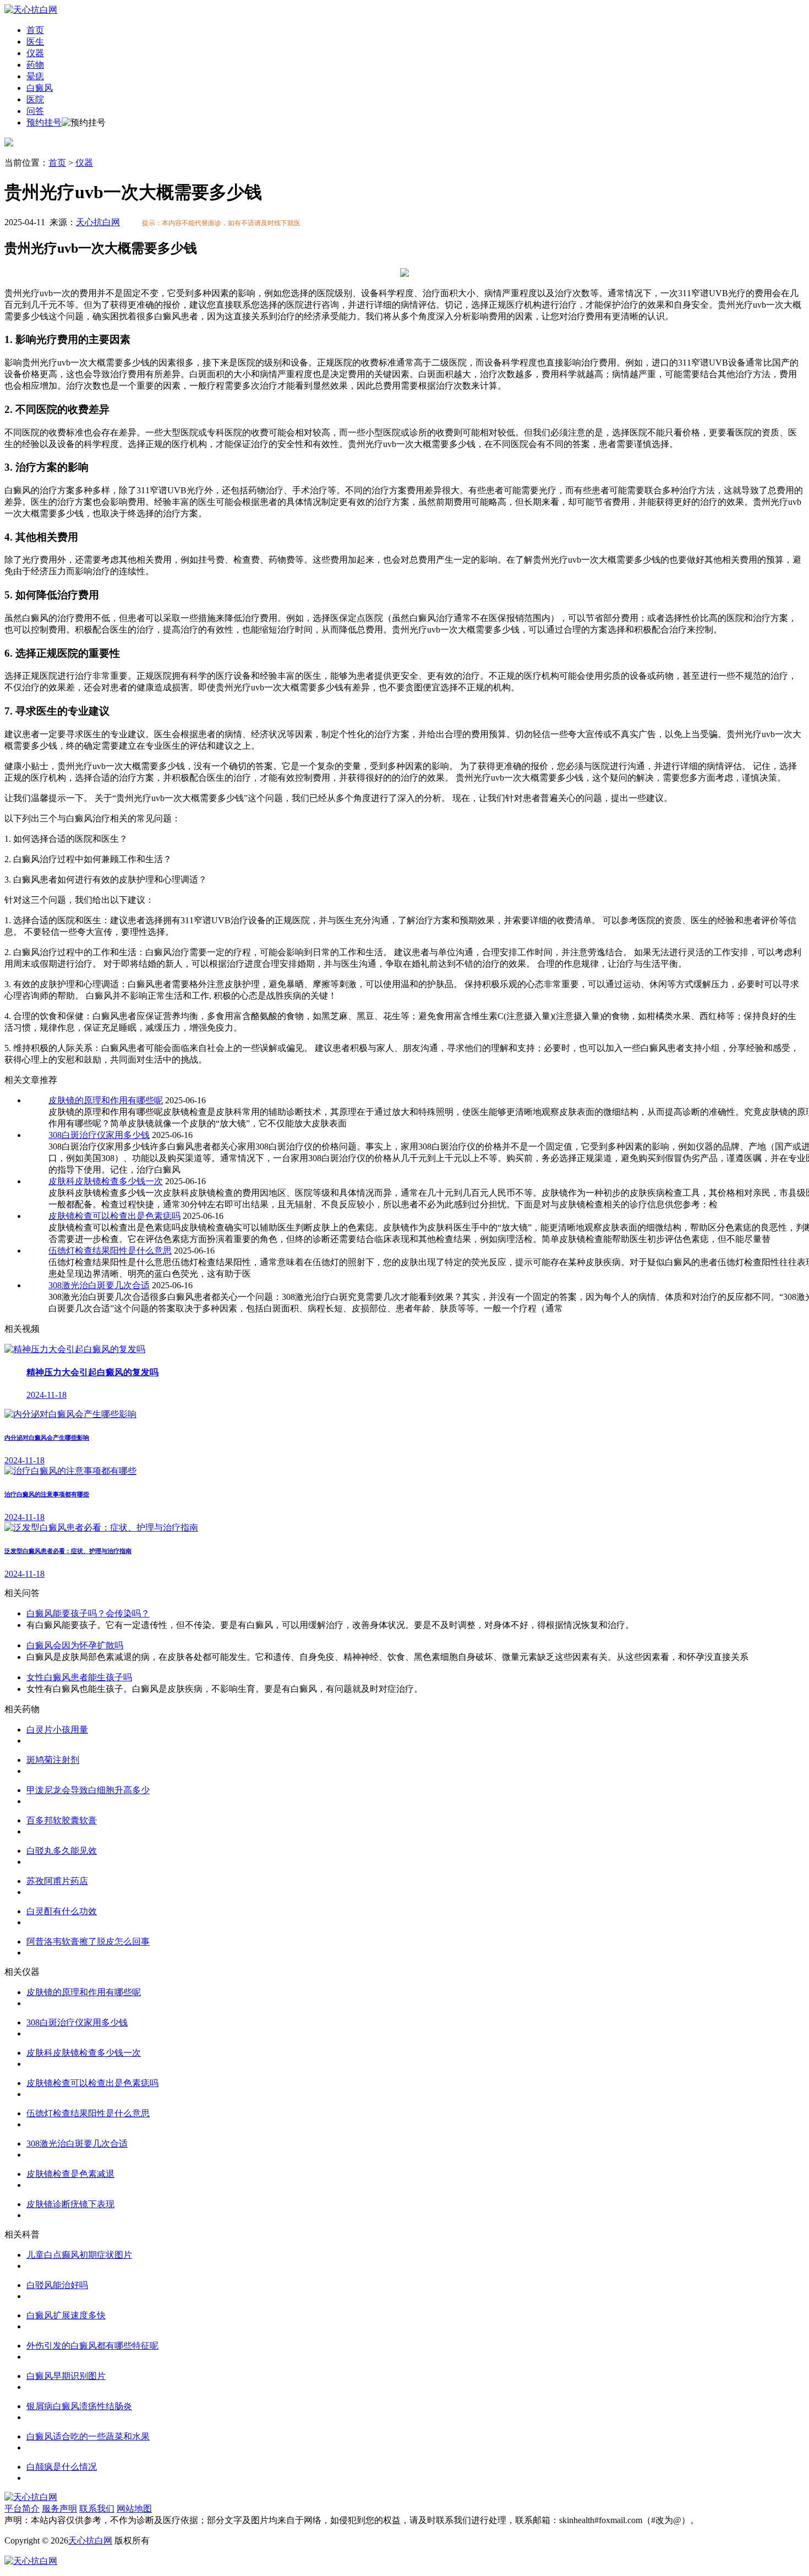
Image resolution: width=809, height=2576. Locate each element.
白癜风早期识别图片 (66, 2376)
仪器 (35, 53)
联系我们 (97, 2509)
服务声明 (59, 2509)
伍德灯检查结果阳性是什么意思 (110, 1251)
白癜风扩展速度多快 (66, 2315)
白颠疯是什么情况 (62, 2467)
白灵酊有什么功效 (62, 1911)
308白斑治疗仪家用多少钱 (99, 1135)
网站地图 (134, 2509)
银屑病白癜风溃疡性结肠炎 (79, 2406)
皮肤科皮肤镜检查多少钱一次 (106, 1181)
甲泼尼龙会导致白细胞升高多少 (88, 1790)
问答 (35, 111)
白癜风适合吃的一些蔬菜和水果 (88, 2436)
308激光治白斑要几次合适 (99, 1285)
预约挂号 (44, 122)
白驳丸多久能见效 (62, 1851)
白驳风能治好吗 (57, 2285)
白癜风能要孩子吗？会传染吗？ (88, 1613)
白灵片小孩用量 (57, 1730)
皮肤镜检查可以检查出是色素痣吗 (114, 1216)
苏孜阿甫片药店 (57, 1881)
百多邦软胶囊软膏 (62, 1820)
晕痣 (35, 76)
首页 (35, 30)
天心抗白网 (98, 222)
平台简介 (22, 2509)
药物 (35, 65)
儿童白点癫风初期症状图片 (79, 2255)
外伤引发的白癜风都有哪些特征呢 (92, 2346)
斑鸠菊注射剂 (53, 1760)
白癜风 (40, 88)
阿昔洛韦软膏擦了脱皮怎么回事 (88, 1941)
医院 (35, 99)
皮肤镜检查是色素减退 (70, 2174)
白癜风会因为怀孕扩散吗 (75, 1645)
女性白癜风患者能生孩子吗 (79, 1677)
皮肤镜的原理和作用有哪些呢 (106, 1100)
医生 (35, 42)
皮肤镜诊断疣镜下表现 (70, 2204)
